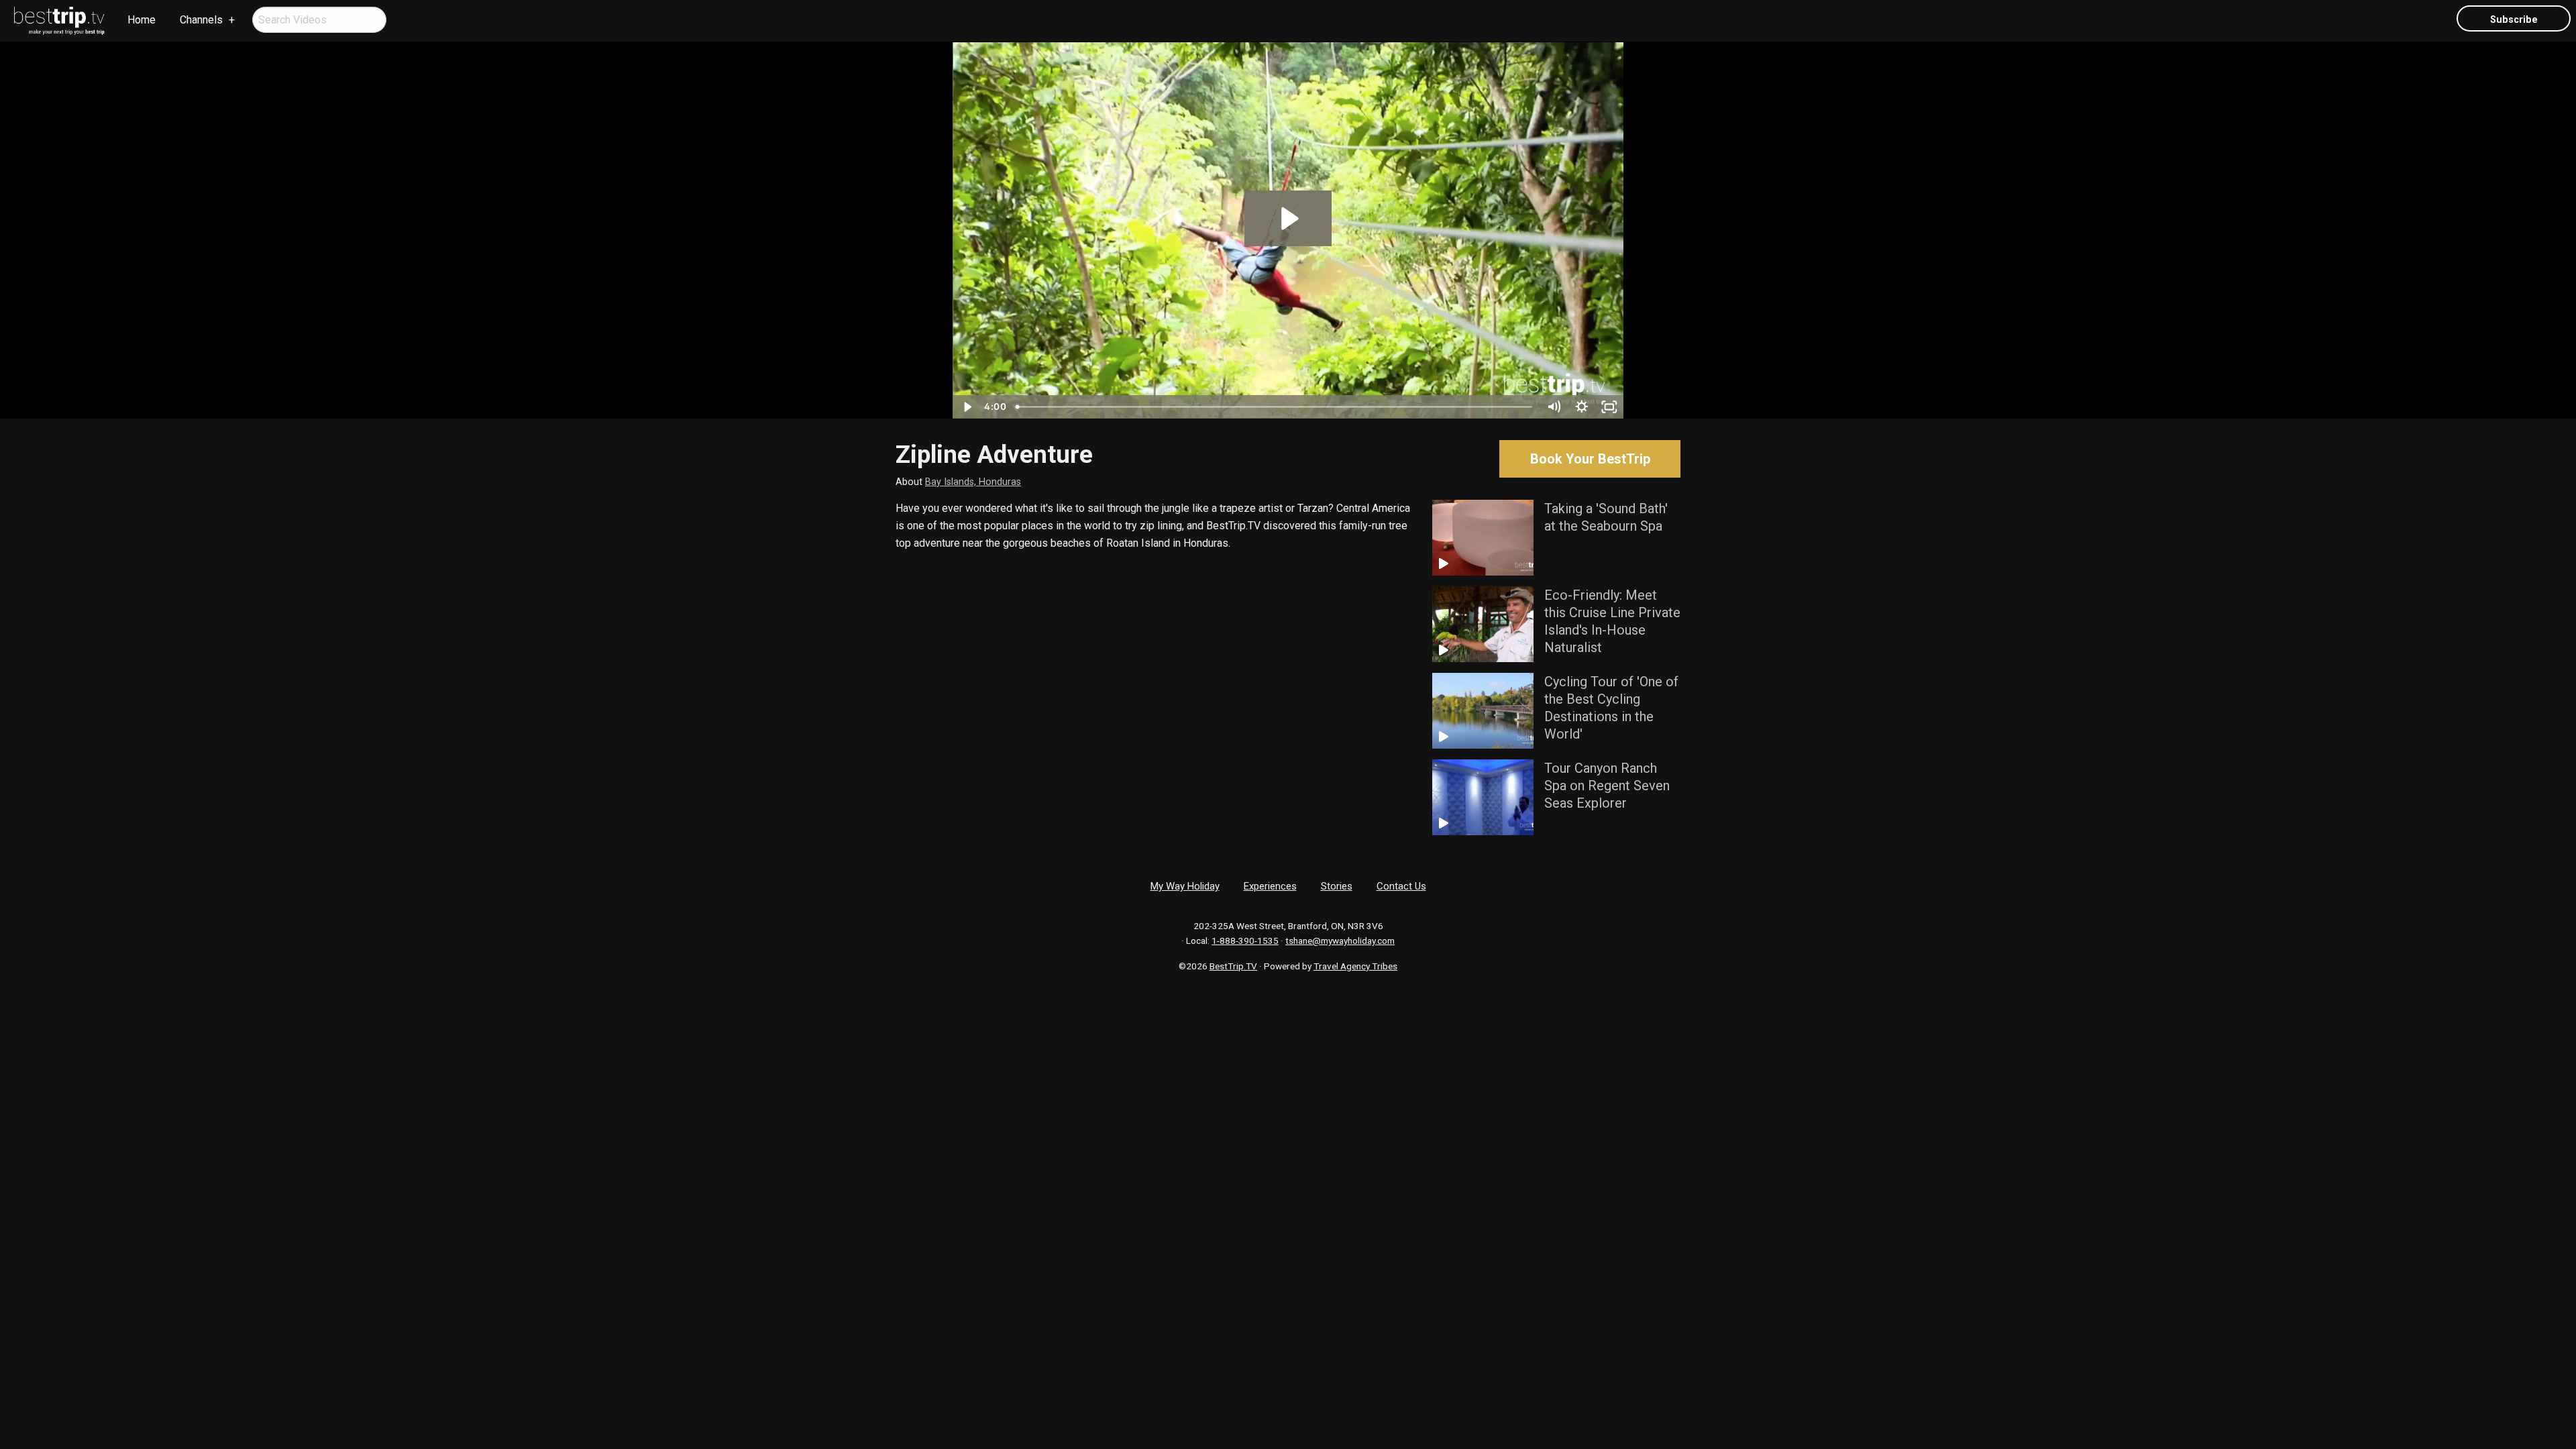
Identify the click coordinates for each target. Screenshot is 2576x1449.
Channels (201, 20)
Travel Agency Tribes (1355, 966)
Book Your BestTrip (1590, 459)
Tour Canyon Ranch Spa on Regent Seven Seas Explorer (1607, 786)
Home (142, 20)
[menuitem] (60, 21)
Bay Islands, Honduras (973, 482)
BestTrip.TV (1233, 966)
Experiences (1270, 886)
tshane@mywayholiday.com (1340, 941)
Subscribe (2514, 20)
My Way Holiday (1185, 886)
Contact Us (1401, 886)
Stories (1337, 886)
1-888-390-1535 (1245, 941)
